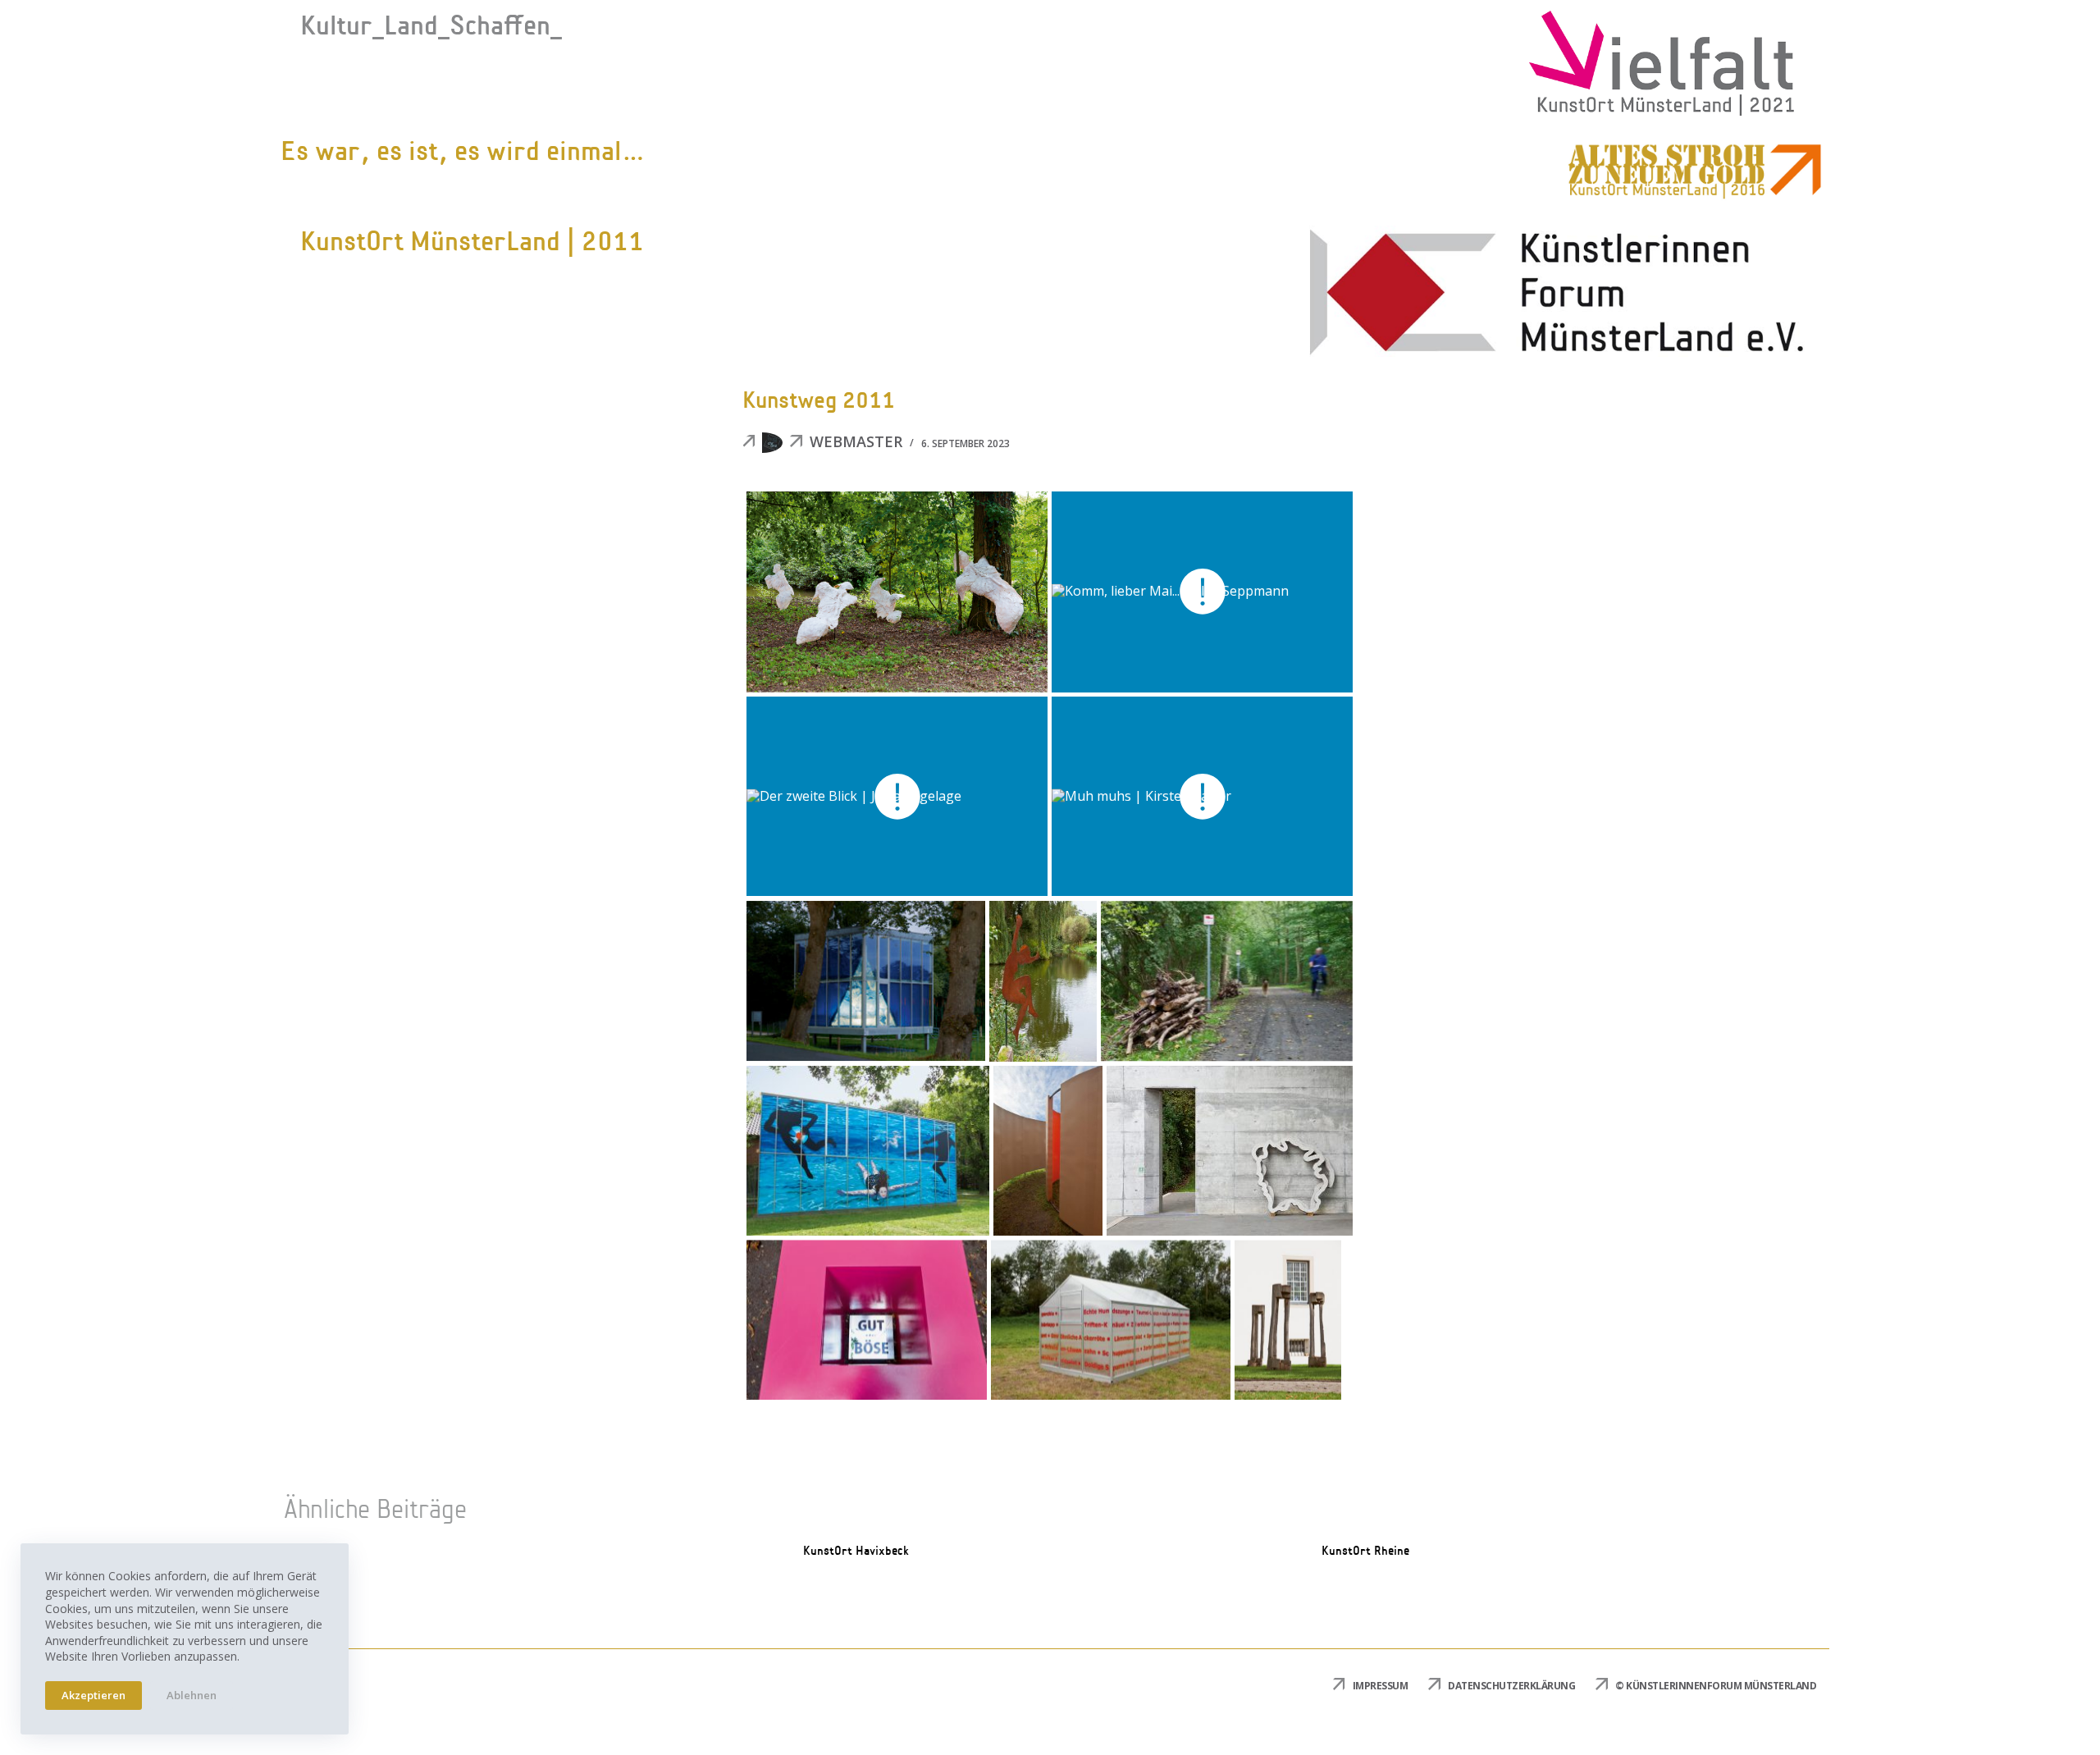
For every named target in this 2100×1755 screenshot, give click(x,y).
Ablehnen (192, 1695)
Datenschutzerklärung (1511, 1686)
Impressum (1381, 1686)
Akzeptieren (94, 1695)
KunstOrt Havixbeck (856, 1552)
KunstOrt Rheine (1365, 1552)
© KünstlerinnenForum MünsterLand (1716, 1686)
